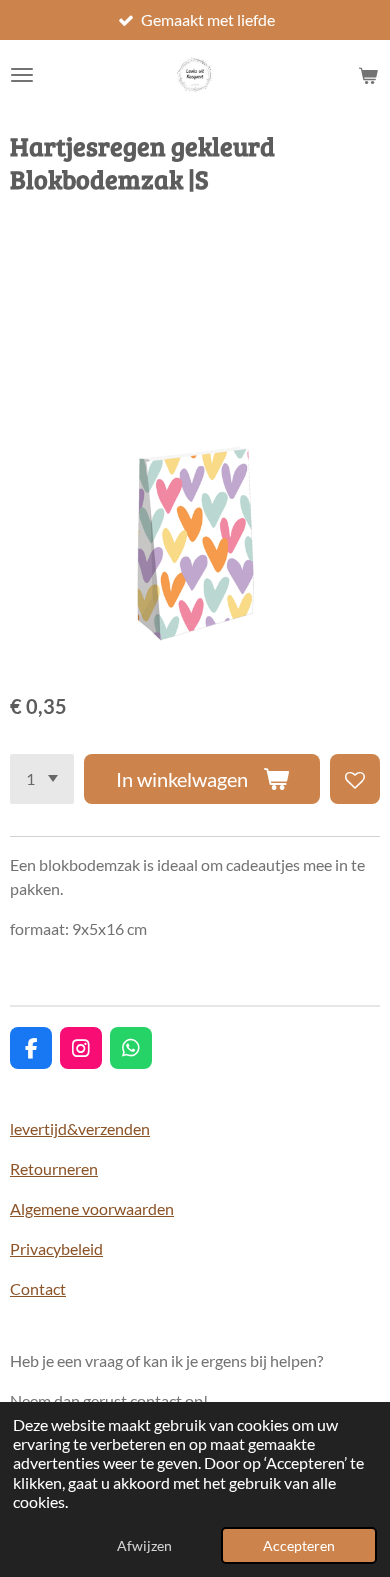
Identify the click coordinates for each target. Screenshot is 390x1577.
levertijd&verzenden (80, 1128)
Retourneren (54, 1168)
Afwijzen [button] (144, 1545)
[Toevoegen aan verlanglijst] (355, 779)
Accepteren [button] (299, 1545)
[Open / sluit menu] (22, 75)
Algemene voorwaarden (92, 1208)
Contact (38, 1288)
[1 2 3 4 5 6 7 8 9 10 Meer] (42, 779)
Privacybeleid (56, 1248)
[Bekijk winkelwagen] (368, 75)
